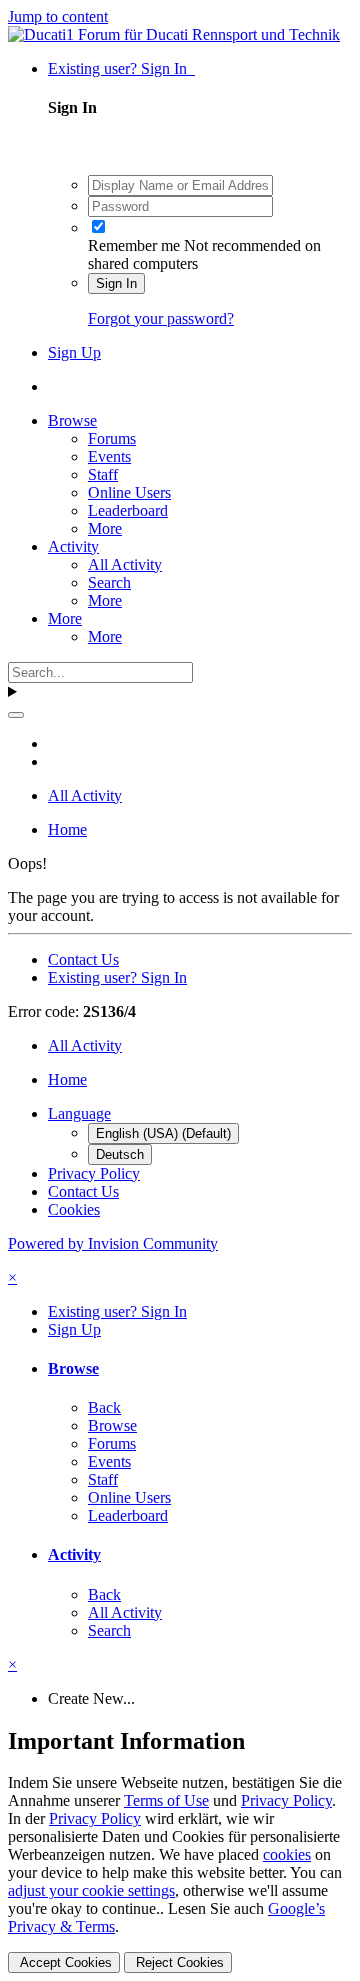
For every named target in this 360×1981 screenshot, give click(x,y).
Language (79, 1113)
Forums (112, 438)
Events (109, 456)
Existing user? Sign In (121, 68)
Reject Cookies (178, 1962)
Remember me (134, 245)
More (105, 528)
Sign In (116, 283)
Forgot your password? (161, 318)
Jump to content (58, 16)
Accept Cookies (64, 1962)
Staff (103, 474)
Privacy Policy (94, 1173)
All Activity (125, 564)
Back (104, 1407)
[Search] (16, 715)
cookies (287, 1854)
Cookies (74, 1209)
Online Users (129, 492)
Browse (72, 420)
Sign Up (74, 352)
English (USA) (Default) (163, 1133)
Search (109, 582)
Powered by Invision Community (113, 1243)
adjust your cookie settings (91, 1890)
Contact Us (83, 959)
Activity (73, 546)
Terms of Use (166, 1800)
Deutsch (120, 1154)
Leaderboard (128, 510)
